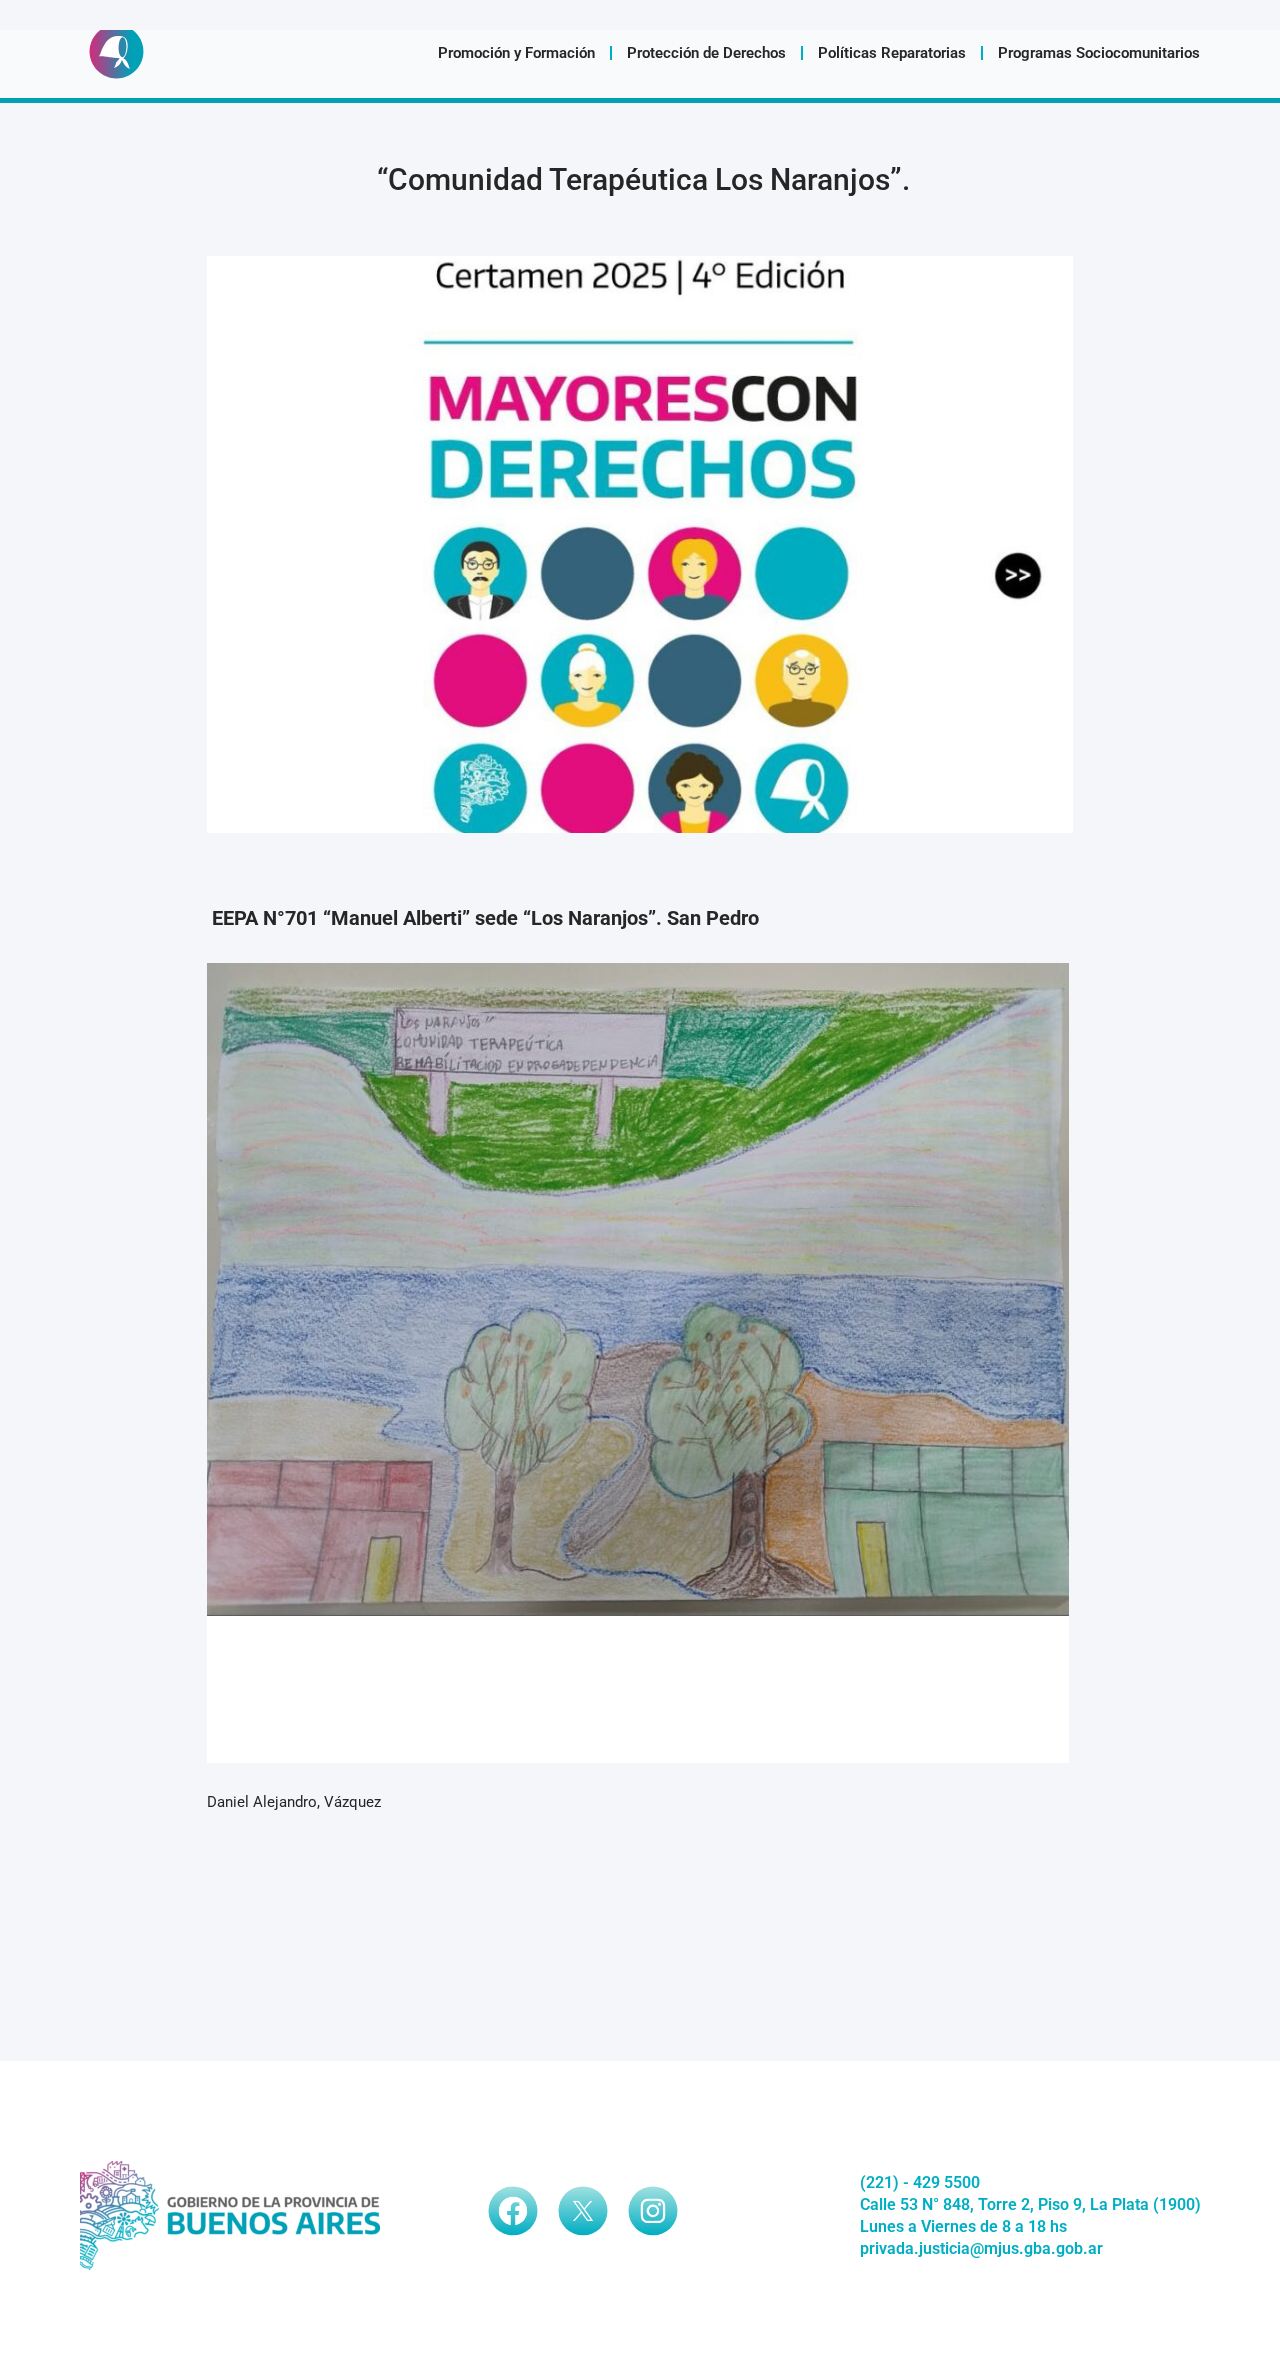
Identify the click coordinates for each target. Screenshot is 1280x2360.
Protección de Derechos (706, 53)
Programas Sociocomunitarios (1099, 53)
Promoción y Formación (516, 53)
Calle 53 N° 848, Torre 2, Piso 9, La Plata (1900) (1030, 2204)
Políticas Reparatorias (892, 53)
